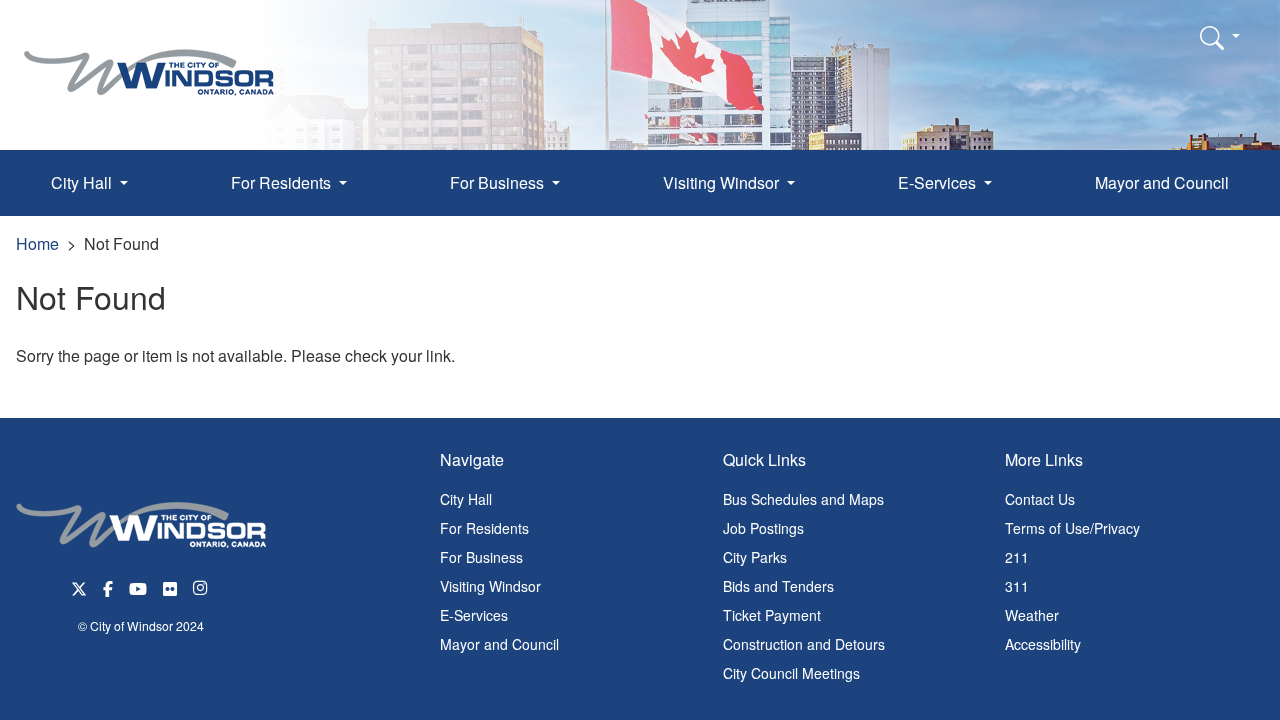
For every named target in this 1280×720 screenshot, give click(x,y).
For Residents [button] (283, 182)
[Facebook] (108, 586)
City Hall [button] (83, 182)
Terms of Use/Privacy (1072, 528)
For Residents (484, 528)
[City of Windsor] (149, 57)
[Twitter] (79, 586)
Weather (1032, 615)
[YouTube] (138, 586)
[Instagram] (202, 586)
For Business (481, 557)
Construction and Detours (804, 644)
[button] (1220, 37)
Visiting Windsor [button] (723, 182)
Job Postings (763, 528)
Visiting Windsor (490, 586)
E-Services (474, 615)
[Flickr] (170, 586)
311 (1017, 586)
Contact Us (1040, 499)
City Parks (755, 557)
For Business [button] (499, 182)
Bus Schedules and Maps (803, 499)
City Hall (466, 499)
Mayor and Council (1162, 182)
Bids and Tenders (778, 586)
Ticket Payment (772, 615)
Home (37, 243)
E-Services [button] (939, 182)
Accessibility (1043, 644)
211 (1017, 557)
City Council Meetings (791, 673)
